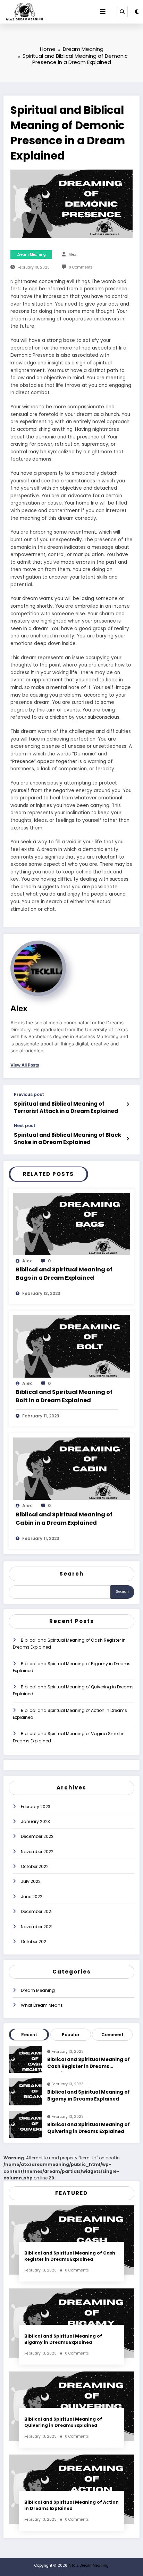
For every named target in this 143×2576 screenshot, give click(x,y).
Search (71, 1574)
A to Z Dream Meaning (89, 2565)
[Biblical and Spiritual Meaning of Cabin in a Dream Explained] (71, 1468)
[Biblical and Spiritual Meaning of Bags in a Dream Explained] (71, 1223)
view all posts (25, 1065)
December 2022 (37, 1836)
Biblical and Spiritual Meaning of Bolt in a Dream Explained (64, 1396)
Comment (112, 2035)
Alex (72, 255)
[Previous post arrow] (128, 1104)
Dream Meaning (31, 255)
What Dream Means (42, 2005)
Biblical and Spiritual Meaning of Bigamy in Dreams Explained (72, 1667)
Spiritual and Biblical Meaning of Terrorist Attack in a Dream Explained (66, 1107)
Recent (29, 2035)
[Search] (122, 11)
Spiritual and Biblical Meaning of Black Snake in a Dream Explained (68, 1139)
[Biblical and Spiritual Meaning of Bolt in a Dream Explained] (71, 1346)
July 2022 (31, 1881)
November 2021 (37, 1927)
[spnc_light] (137, 12)
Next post (25, 1126)
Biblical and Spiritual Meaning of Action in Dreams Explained (70, 1714)
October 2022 (35, 1866)
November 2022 (37, 1852)
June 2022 (32, 1897)
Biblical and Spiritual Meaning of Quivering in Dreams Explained (73, 1690)
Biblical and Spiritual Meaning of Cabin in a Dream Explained (64, 1519)
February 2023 (36, 1807)
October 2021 (34, 1942)
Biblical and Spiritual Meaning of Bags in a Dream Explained (64, 1274)
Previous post (29, 1095)
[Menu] (103, 12)
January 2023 (35, 1821)
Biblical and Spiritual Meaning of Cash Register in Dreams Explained (69, 1644)
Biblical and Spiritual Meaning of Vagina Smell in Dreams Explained (69, 1737)
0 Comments (81, 267)
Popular (71, 2035)
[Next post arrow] (128, 1139)
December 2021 (37, 1911)
